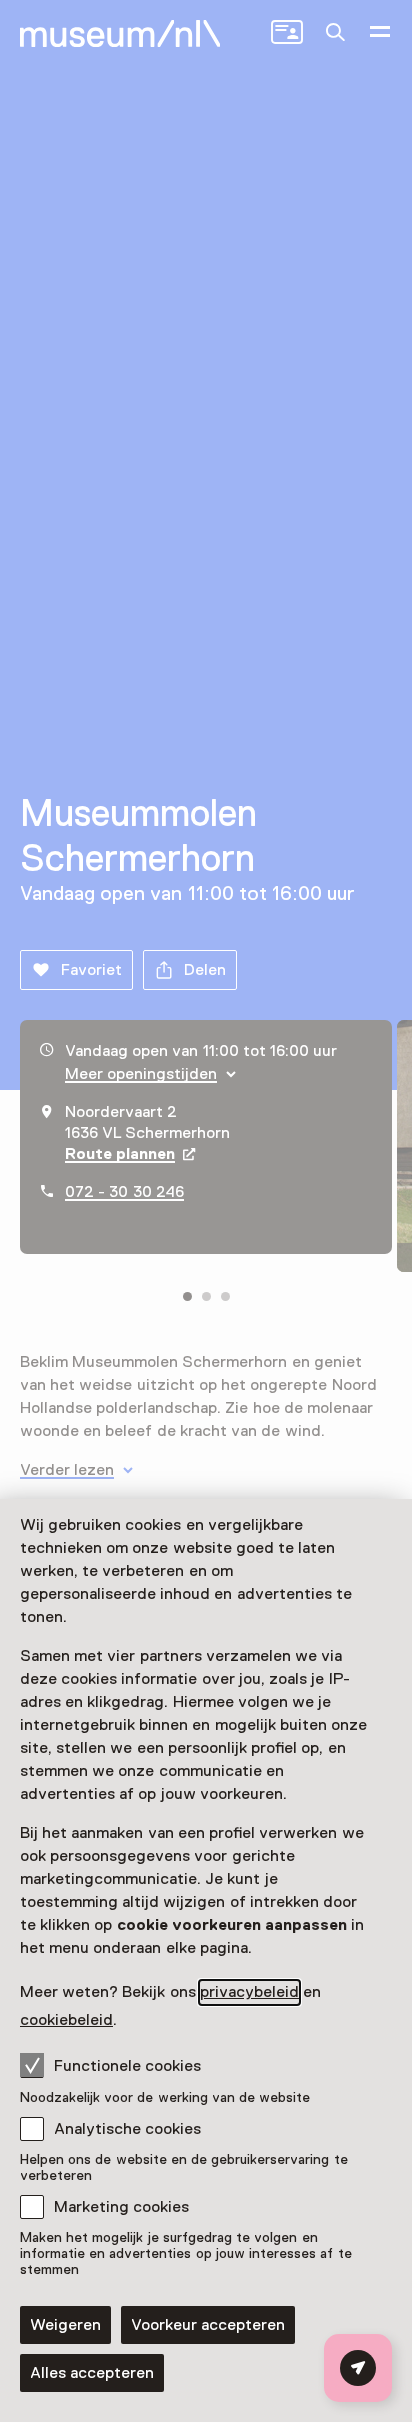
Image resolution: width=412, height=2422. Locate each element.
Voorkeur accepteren (208, 2325)
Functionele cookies (127, 2066)
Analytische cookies (127, 2129)
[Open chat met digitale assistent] (358, 2368)
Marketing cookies (121, 2207)
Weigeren (65, 2325)
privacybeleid (249, 1992)
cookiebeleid (66, 2020)
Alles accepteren (92, 2373)
